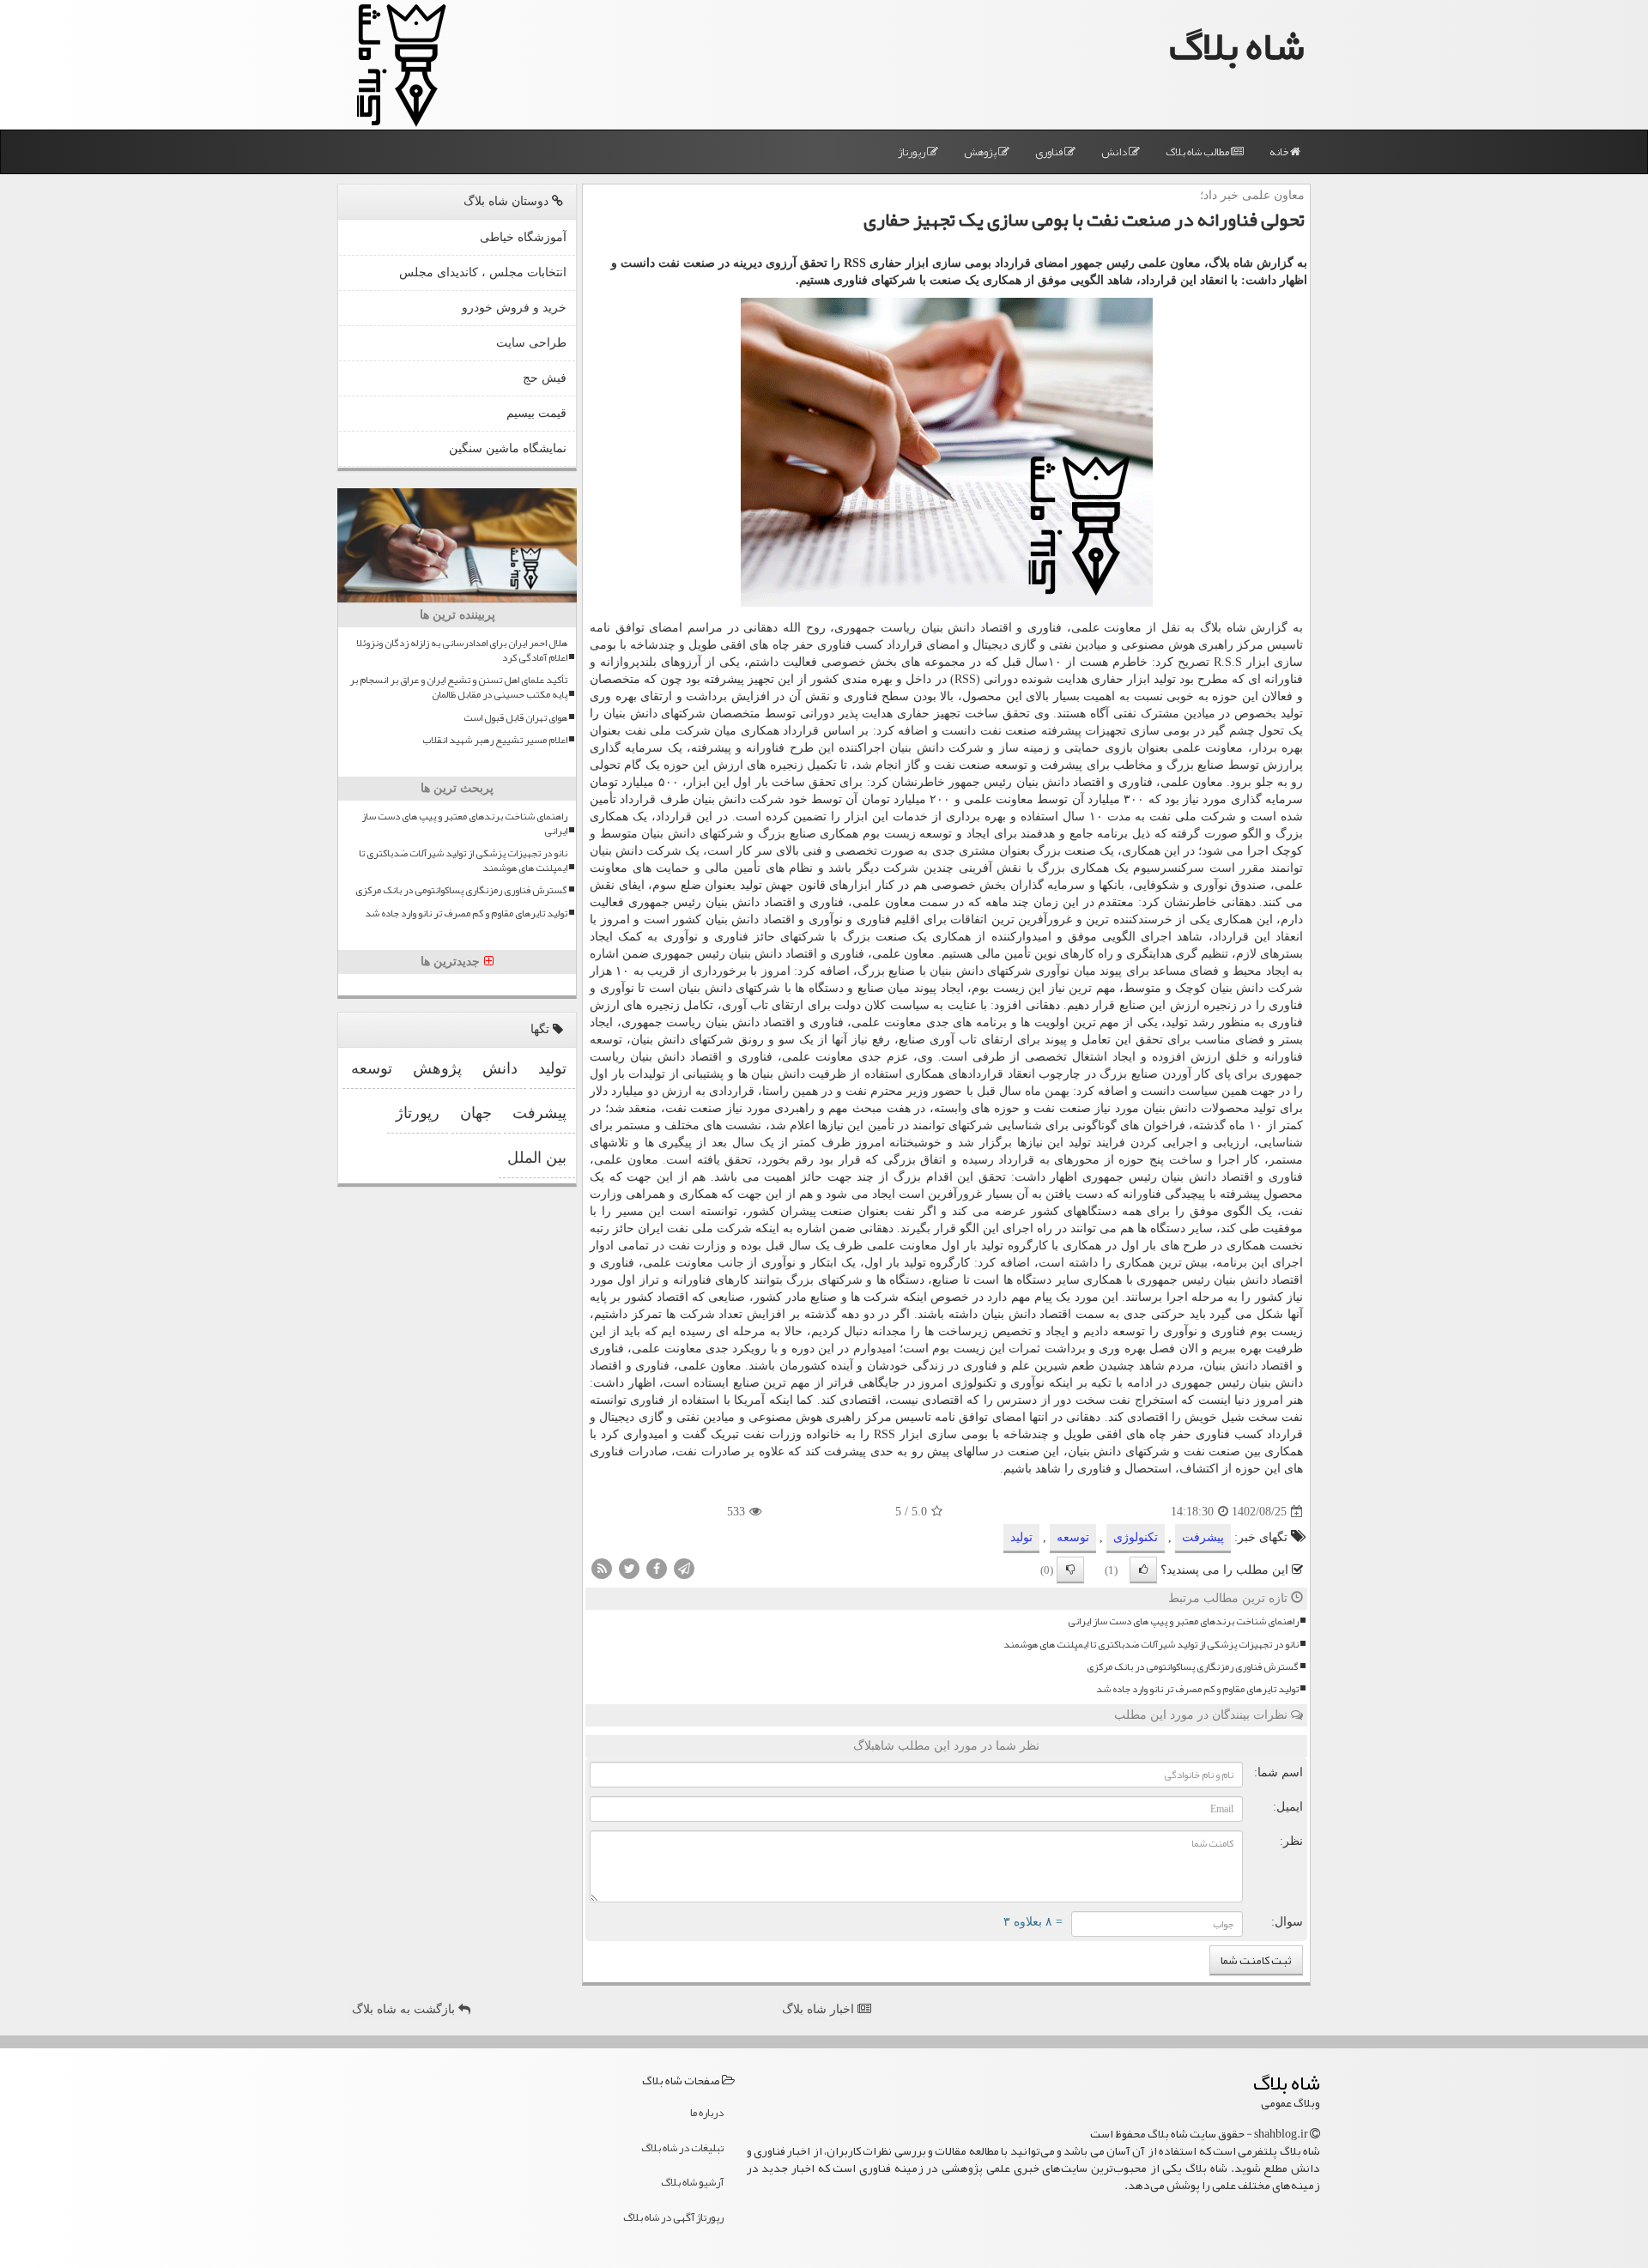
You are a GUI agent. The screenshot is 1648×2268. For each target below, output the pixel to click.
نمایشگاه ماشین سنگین (508, 448)
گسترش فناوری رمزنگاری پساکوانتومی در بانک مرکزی (1193, 1667)
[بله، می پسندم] (1143, 1570)
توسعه (1011, 765)
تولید (1021, 1537)
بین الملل (537, 1158)
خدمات (910, 816)
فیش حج (545, 378)
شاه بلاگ (1237, 46)
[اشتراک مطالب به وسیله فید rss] (602, 1568)
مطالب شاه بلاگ (1198, 152)
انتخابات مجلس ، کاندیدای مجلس (483, 272)
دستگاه (826, 988)
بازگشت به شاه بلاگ (405, 2009)
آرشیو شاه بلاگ (692, 2182)
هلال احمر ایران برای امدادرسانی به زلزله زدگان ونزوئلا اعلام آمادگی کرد (462, 650)
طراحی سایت (531, 343)
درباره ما (707, 2113)
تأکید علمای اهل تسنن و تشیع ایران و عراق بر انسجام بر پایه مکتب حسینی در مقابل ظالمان (458, 687)
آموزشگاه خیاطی (523, 237)
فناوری (1050, 152)
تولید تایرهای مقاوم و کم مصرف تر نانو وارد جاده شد (1197, 1689)
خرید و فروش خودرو (514, 308)
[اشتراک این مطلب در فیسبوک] (657, 1568)
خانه (1280, 152)
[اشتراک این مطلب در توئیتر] (629, 1568)
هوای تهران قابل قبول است (515, 718)
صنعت (1021, 731)
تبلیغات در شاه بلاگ (682, 2148)
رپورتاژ (912, 152)
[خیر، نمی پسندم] (1070, 1570)
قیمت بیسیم (536, 413)
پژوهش (981, 152)
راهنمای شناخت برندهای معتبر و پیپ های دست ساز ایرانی (1183, 1621)
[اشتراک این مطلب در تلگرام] (684, 1568)
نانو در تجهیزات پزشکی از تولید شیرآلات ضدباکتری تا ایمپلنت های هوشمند (1151, 1645)
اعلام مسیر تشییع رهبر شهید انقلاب (495, 740)
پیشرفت (1203, 1537)
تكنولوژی (1136, 1537)
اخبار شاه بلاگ (820, 2009)
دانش (1115, 152)
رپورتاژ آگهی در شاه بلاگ (673, 2217)
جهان (476, 1113)
